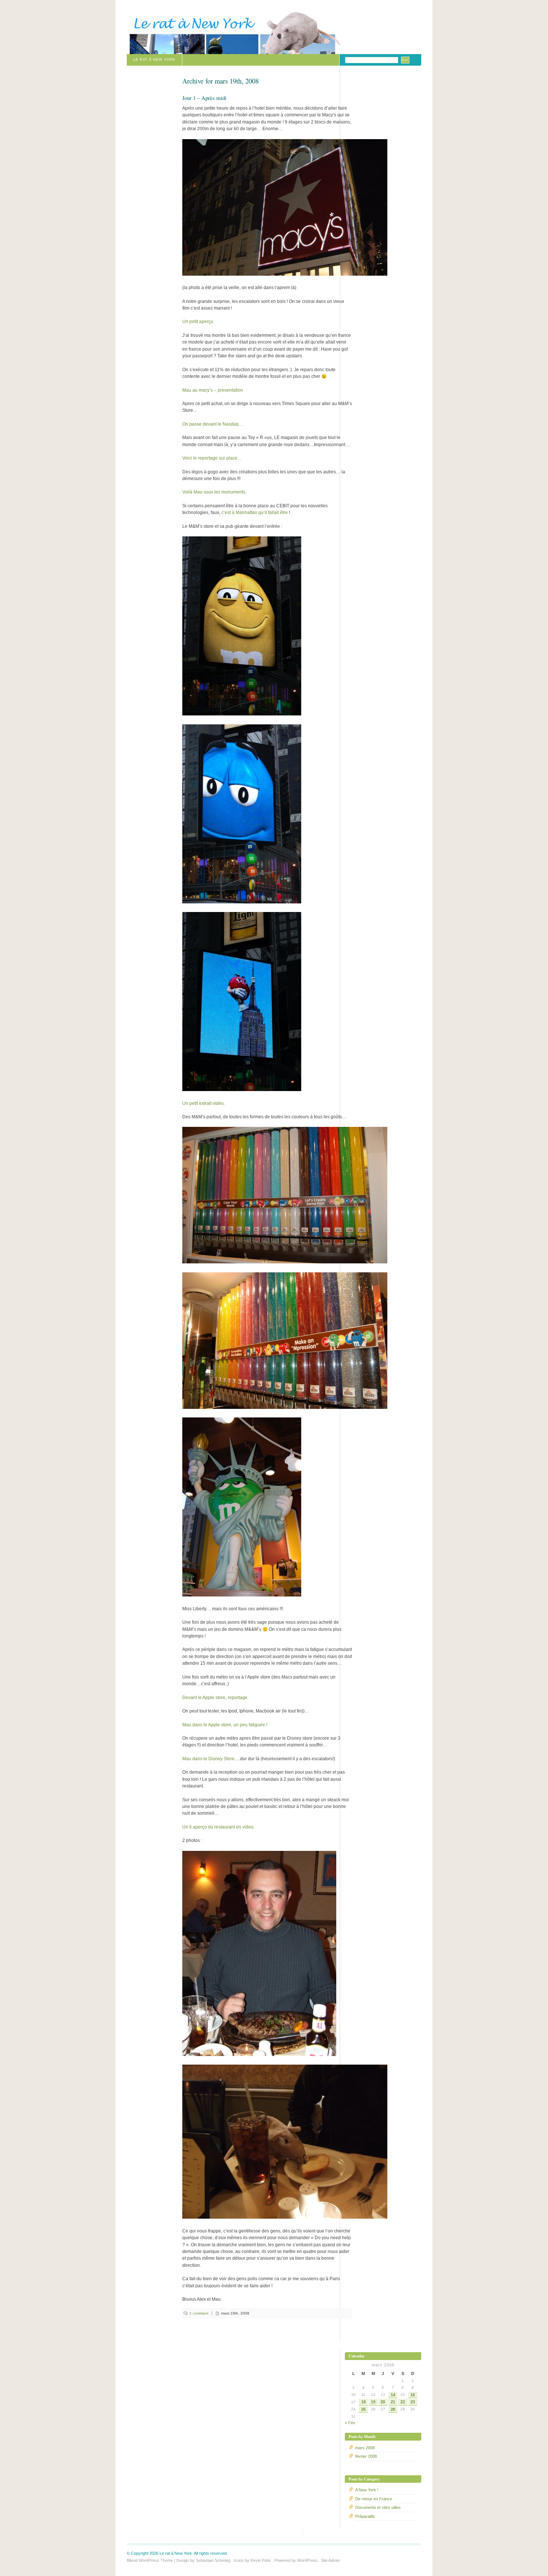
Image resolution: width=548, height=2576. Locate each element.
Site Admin (330, 2560)
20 (383, 2402)
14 (393, 2395)
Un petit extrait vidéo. (204, 1103)
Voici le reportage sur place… (212, 458)
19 (373, 2402)
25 (363, 2409)
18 (363, 2402)
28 (393, 2409)
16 (413, 2395)
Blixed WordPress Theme (150, 2560)
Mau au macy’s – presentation (213, 390)
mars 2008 (365, 2448)
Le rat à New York (154, 60)
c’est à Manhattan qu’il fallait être (255, 513)
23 (413, 2402)
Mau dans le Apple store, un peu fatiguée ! (225, 1725)
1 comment (199, 2313)
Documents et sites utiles (378, 2507)
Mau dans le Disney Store (208, 1759)
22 (403, 2402)
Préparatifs (365, 2516)
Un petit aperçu (198, 322)
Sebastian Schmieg (213, 2560)
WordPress (307, 2560)
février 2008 (366, 2456)
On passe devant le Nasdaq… (213, 424)
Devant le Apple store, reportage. (215, 1698)
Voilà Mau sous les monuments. (214, 492)
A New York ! (367, 2490)
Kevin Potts (261, 2560)
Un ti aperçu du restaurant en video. (218, 1827)
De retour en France (374, 2499)
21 (393, 2402)
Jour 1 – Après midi (204, 98)
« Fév (350, 2423)
